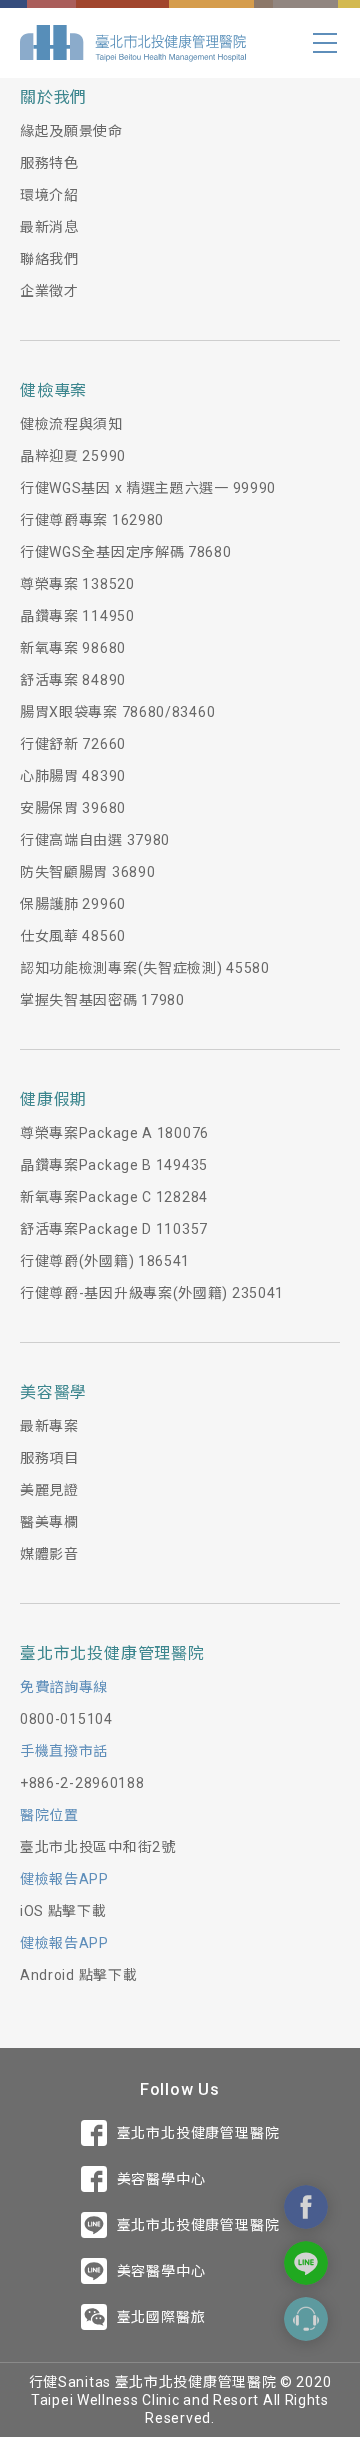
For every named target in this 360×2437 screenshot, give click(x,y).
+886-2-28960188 (82, 1783)
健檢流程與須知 (71, 424)
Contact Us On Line (306, 2263)
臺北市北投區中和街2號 (98, 1847)
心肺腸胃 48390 (73, 776)
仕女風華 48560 (73, 936)
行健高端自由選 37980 (95, 840)
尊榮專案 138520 (77, 584)
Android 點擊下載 (78, 1975)
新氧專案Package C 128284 (114, 1197)
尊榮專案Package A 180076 (114, 1133)
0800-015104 (66, 1719)
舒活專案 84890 (73, 680)
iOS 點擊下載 (63, 1911)
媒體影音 (49, 1554)
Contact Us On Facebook (306, 2207)
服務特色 (49, 163)
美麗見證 (49, 1490)
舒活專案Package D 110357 (114, 1229)
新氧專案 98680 (73, 648)
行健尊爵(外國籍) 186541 (105, 1261)
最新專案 (49, 1426)
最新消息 (49, 227)
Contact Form (306, 2319)
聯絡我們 (49, 259)
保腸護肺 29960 (73, 904)
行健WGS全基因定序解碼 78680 (126, 552)
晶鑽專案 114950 (77, 616)
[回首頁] (133, 43)
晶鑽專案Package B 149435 (114, 1165)
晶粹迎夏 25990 (73, 456)
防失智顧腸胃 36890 (87, 872)
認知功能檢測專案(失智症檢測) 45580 (145, 968)
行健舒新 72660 (73, 744)
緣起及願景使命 (71, 131)
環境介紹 (49, 195)
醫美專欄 (49, 1522)
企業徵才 (49, 291)
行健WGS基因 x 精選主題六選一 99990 (148, 488)
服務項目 (49, 1458)
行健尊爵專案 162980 (92, 520)
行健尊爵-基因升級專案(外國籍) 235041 (152, 1293)
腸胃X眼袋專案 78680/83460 (117, 712)
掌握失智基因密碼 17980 (102, 1000)
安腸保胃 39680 (73, 808)
